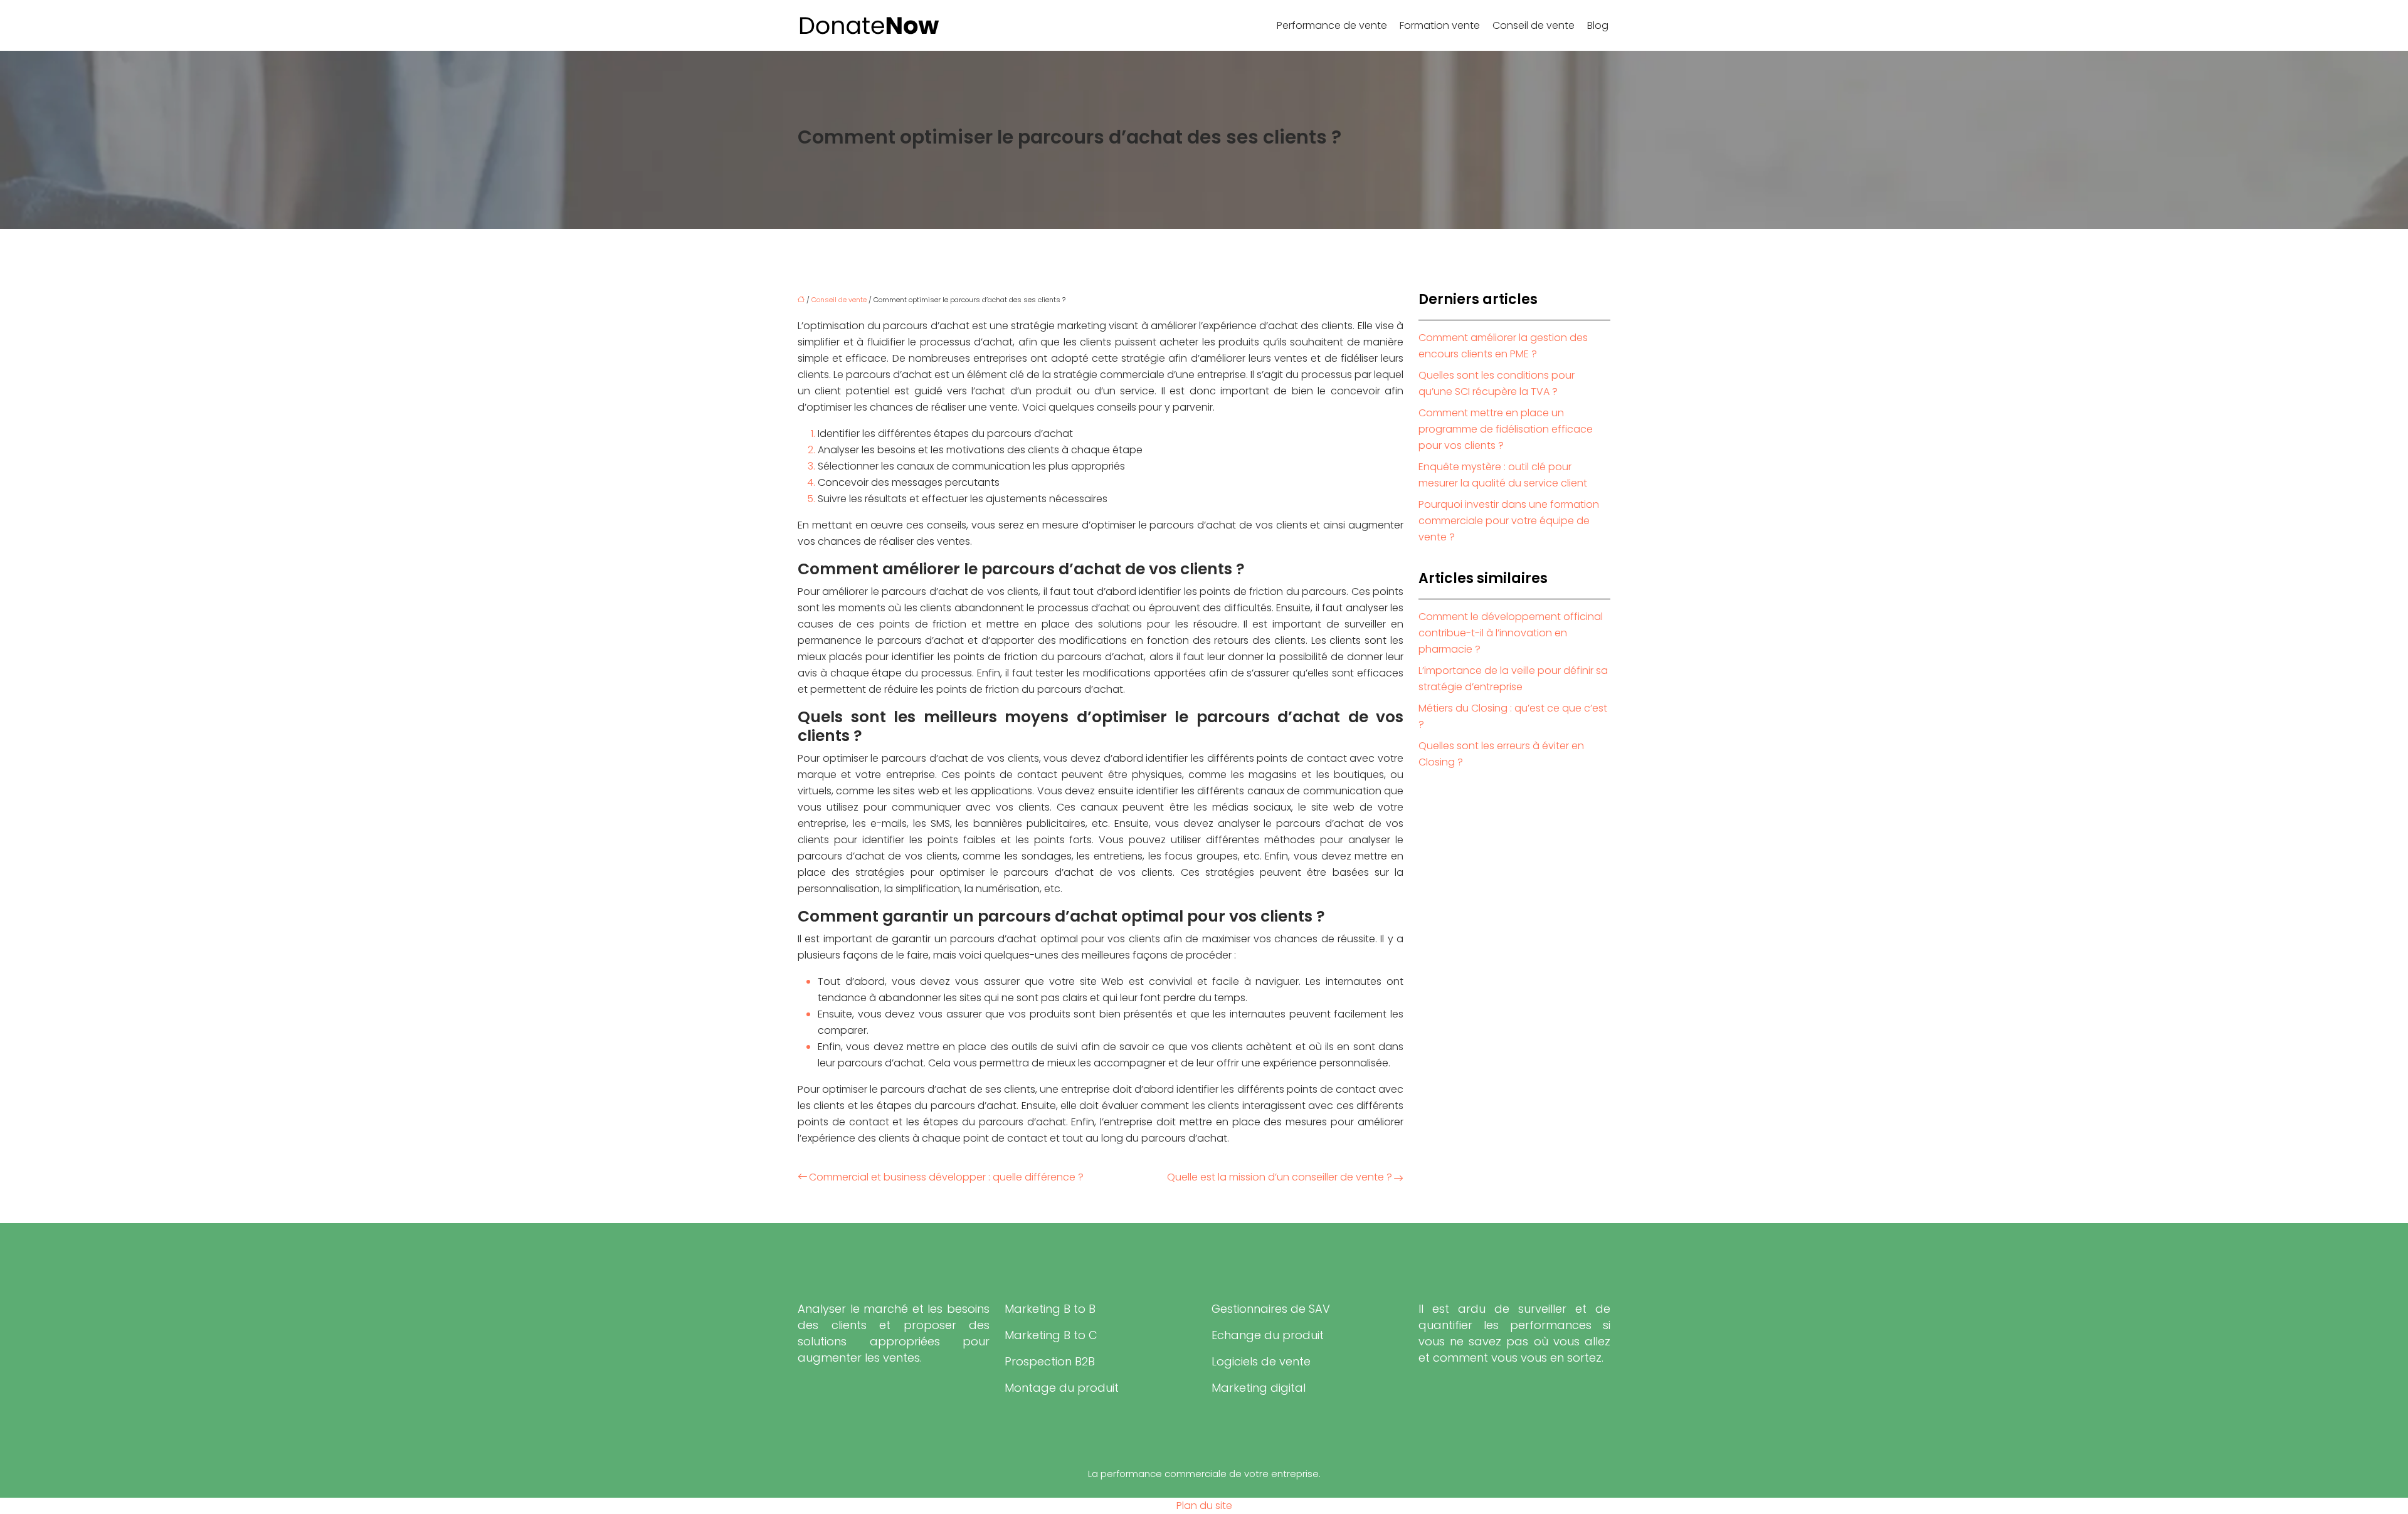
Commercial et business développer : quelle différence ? (946, 1177)
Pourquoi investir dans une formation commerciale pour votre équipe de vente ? (1509, 521)
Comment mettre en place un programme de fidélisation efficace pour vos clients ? (1506, 429)
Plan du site (1204, 1506)
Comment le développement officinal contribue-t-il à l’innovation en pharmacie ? (1511, 633)
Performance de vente (1332, 25)
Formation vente (1440, 25)
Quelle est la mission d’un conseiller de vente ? (1280, 1177)
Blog (1598, 25)
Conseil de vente (1534, 25)
